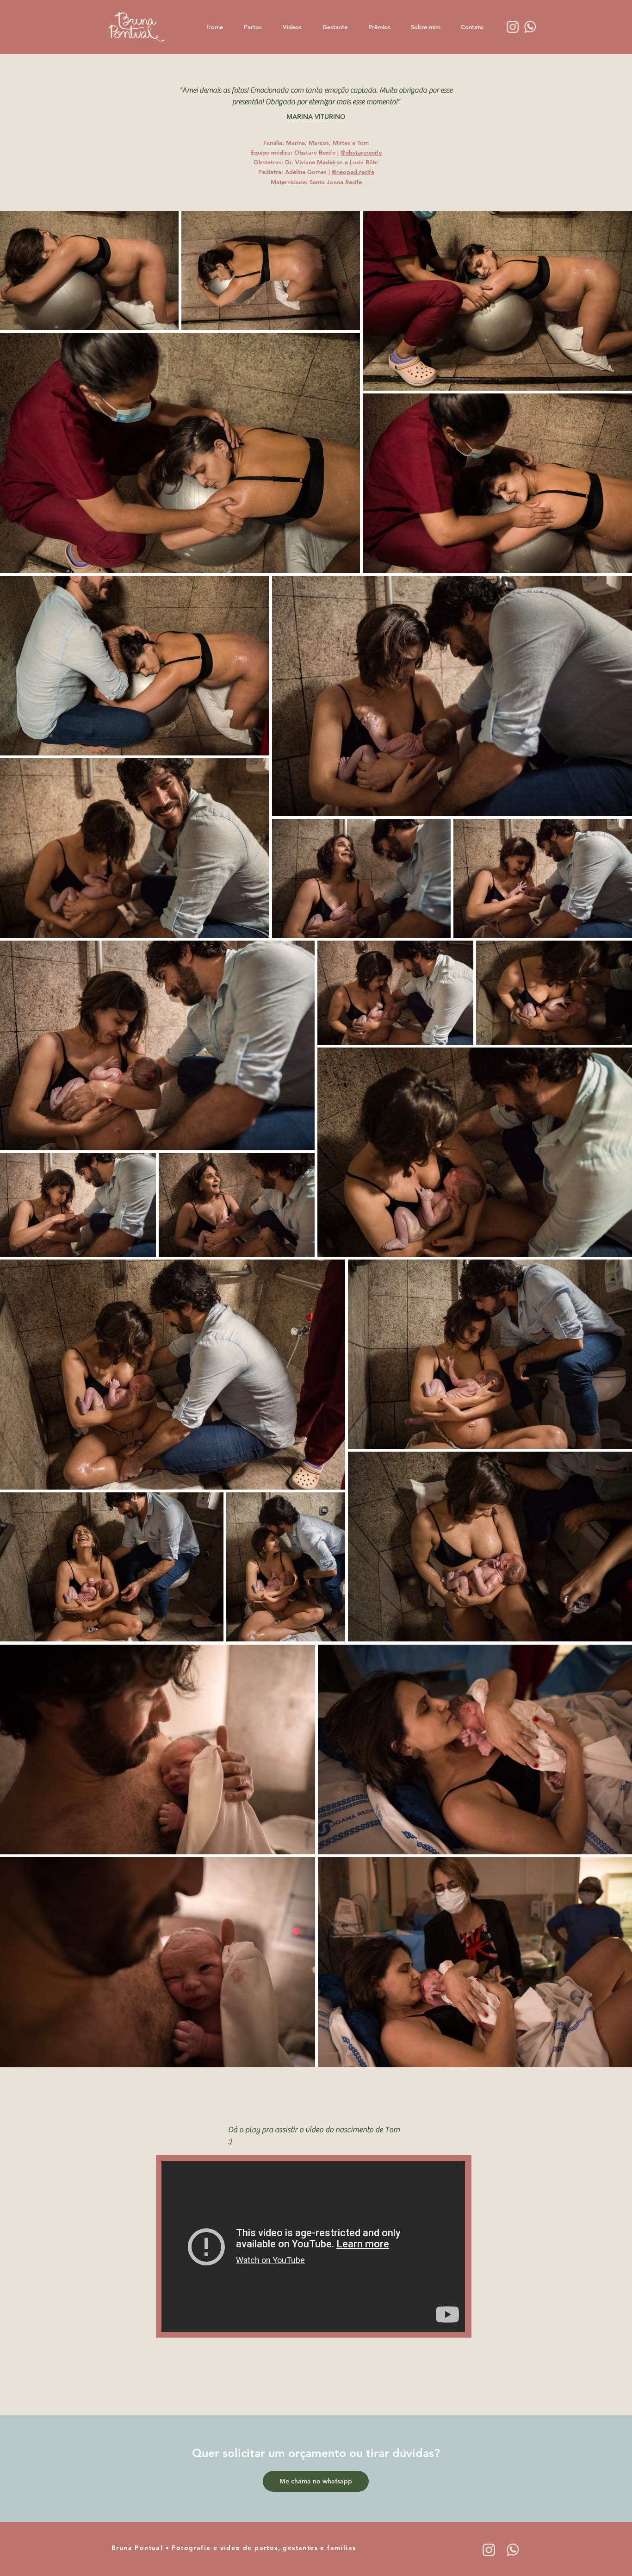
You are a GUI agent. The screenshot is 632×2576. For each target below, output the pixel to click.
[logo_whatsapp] (513, 2550)
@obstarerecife (361, 152)
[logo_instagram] (489, 2550)
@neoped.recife (353, 172)
